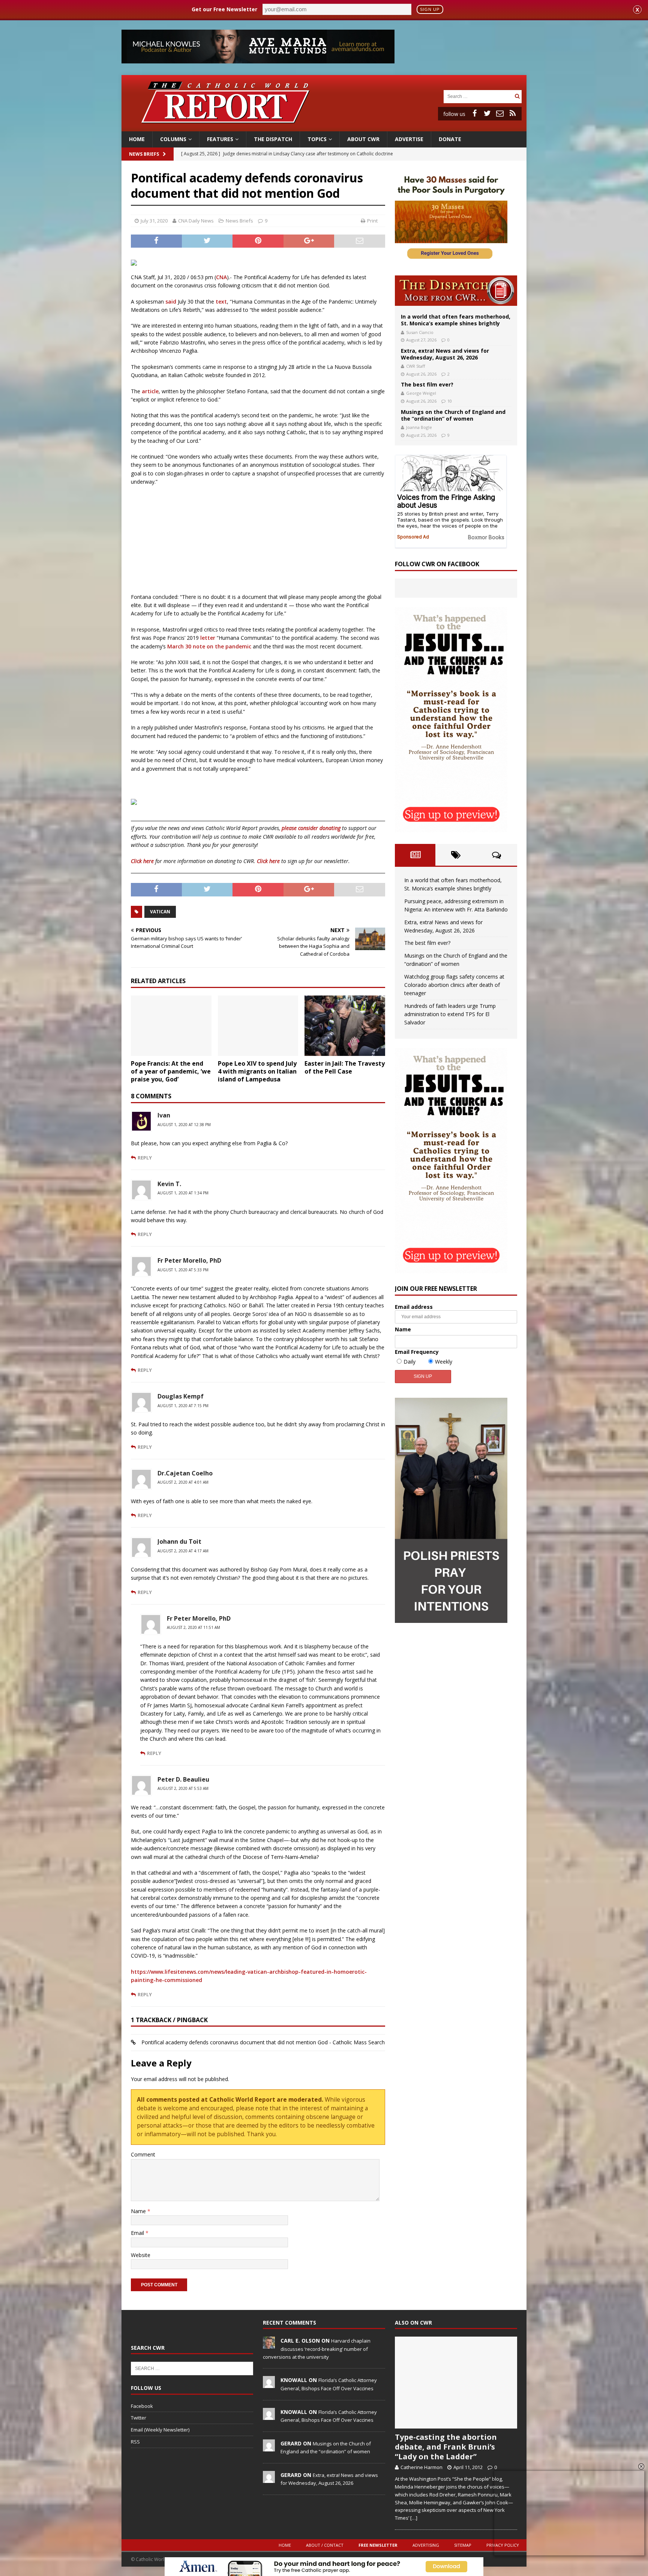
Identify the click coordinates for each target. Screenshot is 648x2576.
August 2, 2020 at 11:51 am (193, 1627)
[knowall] (269, 2384)
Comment (143, 2154)
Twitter (139, 2418)
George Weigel (421, 393)
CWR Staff (415, 366)
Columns (173, 139)
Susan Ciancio (420, 332)
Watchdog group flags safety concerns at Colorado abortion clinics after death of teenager (454, 985)
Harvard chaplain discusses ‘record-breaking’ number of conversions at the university (317, 2349)
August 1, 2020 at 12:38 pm (184, 1125)
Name (139, 2211)
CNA (221, 277)
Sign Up (430, 9)
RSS (135, 2442)
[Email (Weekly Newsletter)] (500, 113)
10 (450, 401)
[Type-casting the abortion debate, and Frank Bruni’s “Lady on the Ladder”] (456, 2383)
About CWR (363, 139)
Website (141, 2255)
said (171, 302)
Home (137, 139)
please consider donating (311, 828)
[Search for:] (478, 96)
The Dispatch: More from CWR (456, 291)
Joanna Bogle (419, 427)
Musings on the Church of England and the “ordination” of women (453, 415)
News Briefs (144, 154)
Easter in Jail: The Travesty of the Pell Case (345, 1067)
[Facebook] (474, 113)
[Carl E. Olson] (269, 2345)
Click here (142, 861)
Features (220, 139)
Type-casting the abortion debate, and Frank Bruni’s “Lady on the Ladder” (446, 2447)
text (221, 302)
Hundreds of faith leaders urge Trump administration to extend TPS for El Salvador (450, 1014)
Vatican (160, 912)
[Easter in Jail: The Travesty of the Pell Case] (345, 1026)
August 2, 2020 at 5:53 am (183, 1788)
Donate (450, 139)
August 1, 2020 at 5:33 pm (183, 1270)
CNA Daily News (196, 221)
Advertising (426, 2545)
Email (138, 2233)
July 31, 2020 (154, 221)
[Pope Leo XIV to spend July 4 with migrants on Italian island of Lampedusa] (258, 1026)
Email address (414, 1307)
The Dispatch (273, 139)
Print (372, 221)
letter (208, 638)
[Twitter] (487, 113)
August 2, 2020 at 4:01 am (183, 1482)
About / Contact (325, 2545)
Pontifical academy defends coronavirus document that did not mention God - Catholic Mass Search (263, 2042)
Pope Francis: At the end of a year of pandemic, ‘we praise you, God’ (171, 1071)
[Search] (517, 96)
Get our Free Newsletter (224, 9)
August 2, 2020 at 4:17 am (183, 1551)
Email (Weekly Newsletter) (160, 2430)
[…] (414, 2518)
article (150, 391)
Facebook (142, 2406)
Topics (317, 139)
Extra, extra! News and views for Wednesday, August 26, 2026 (445, 354)
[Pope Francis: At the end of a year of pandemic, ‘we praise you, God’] (171, 1026)
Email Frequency (417, 1352)
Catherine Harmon (421, 2467)
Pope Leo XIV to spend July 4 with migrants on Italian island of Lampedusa (257, 1071)
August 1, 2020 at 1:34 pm (183, 1193)
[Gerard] (269, 2447)
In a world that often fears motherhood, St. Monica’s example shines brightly (456, 320)
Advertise (409, 139)
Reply (145, 1158)
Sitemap (463, 2545)
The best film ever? (427, 384)
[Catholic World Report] (324, 127)
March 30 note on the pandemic (209, 646)
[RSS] (513, 113)
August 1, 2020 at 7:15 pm (183, 1406)
